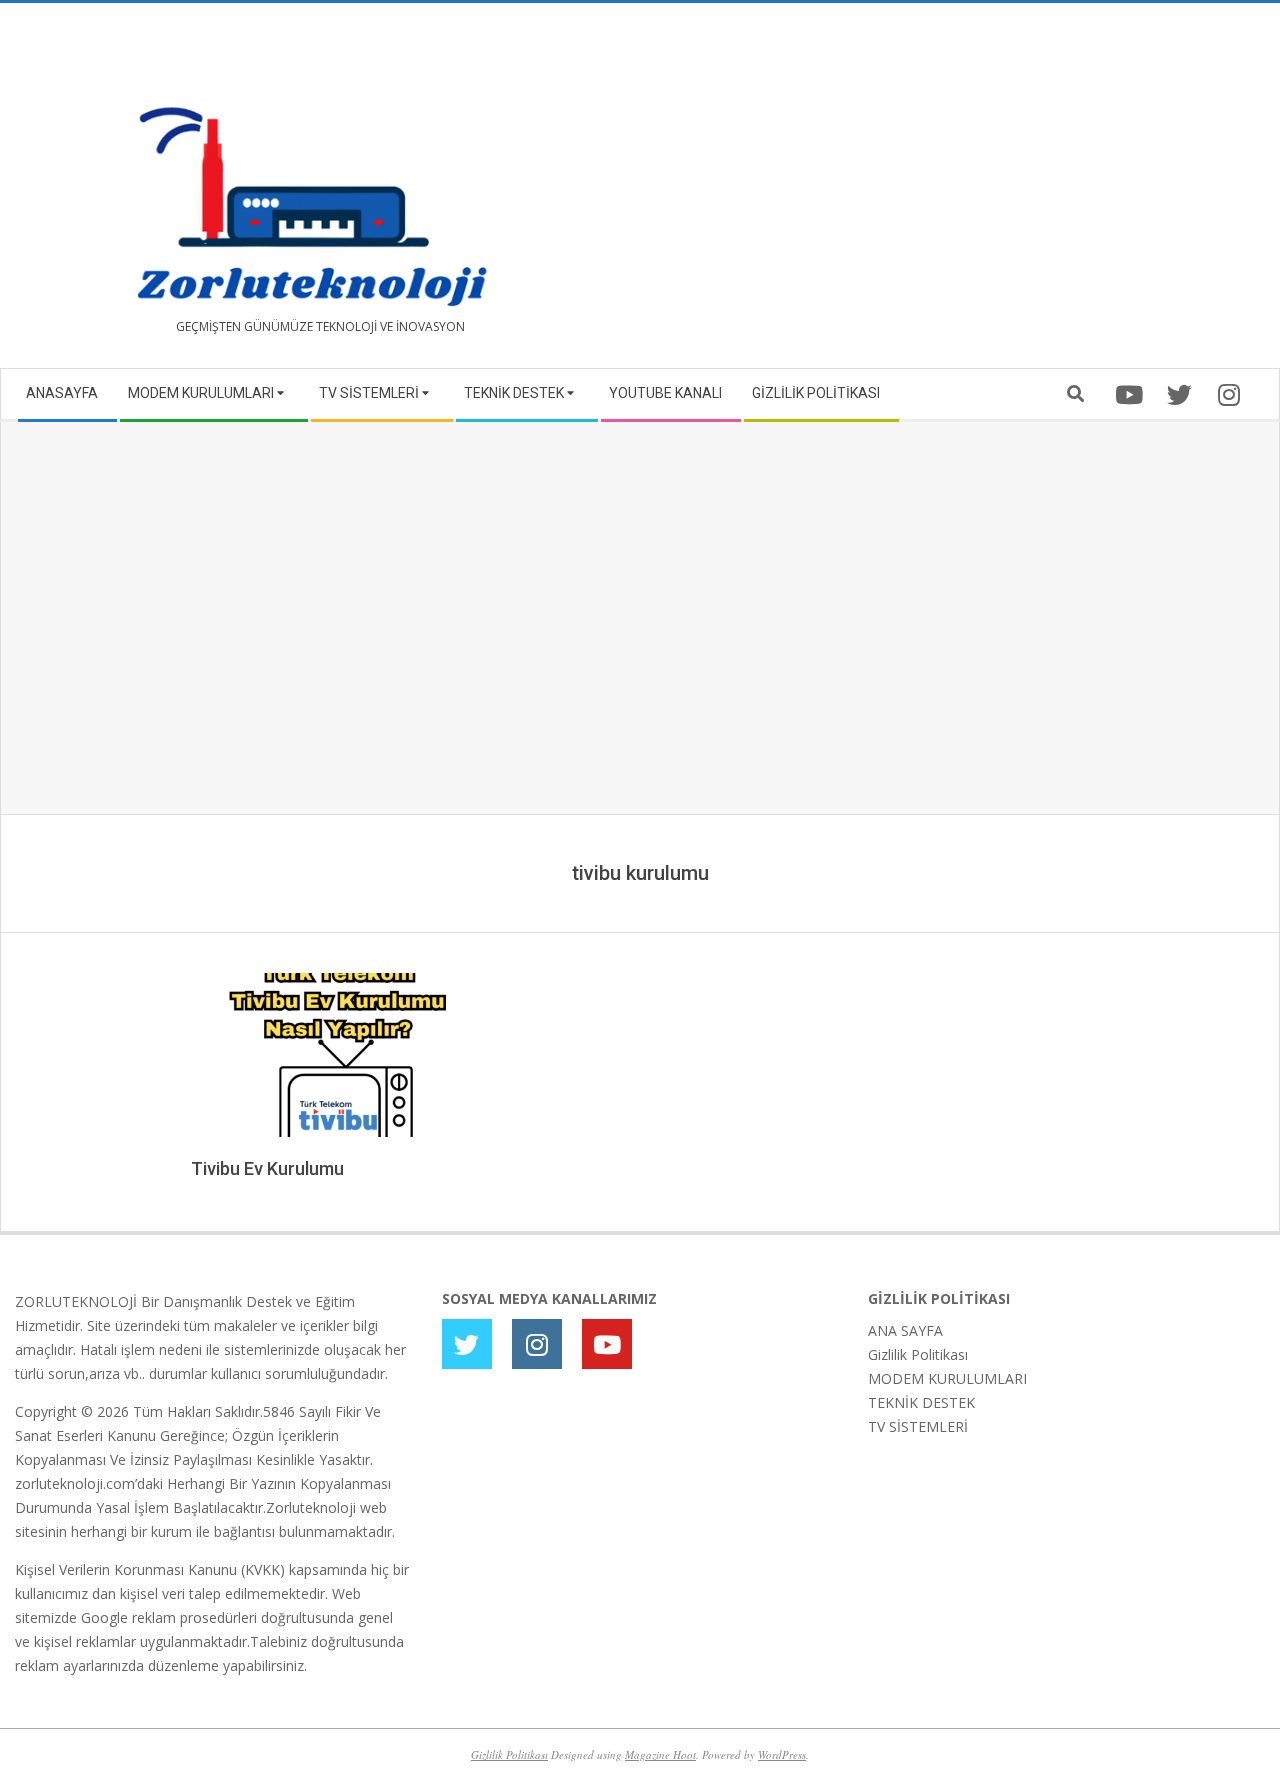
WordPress (782, 1754)
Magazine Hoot (660, 1754)
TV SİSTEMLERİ (918, 1426)
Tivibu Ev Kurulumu (267, 1168)
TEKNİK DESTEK (921, 1402)
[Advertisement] (952, 194)
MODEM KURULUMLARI (947, 1378)
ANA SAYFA (905, 1330)
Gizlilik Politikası (918, 1354)
